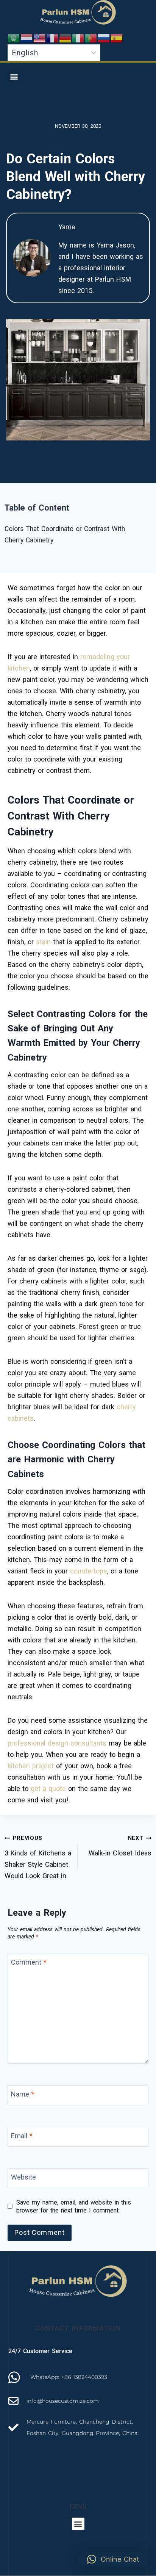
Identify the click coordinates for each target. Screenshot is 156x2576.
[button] (14, 76)
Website (23, 2177)
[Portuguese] (91, 38)
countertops (89, 1571)
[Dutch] (27, 38)
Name (23, 2094)
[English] (40, 38)
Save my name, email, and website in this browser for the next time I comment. (74, 2206)
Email (22, 2136)
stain (43, 942)
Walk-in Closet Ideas (120, 1846)
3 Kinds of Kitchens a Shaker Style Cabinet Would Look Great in (38, 1857)
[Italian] (78, 38)
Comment (29, 1963)
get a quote (48, 1789)
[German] (66, 38)
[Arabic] (14, 38)
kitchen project (31, 1766)
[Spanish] (117, 38)
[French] (53, 38)
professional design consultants (57, 1743)
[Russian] (104, 38)
